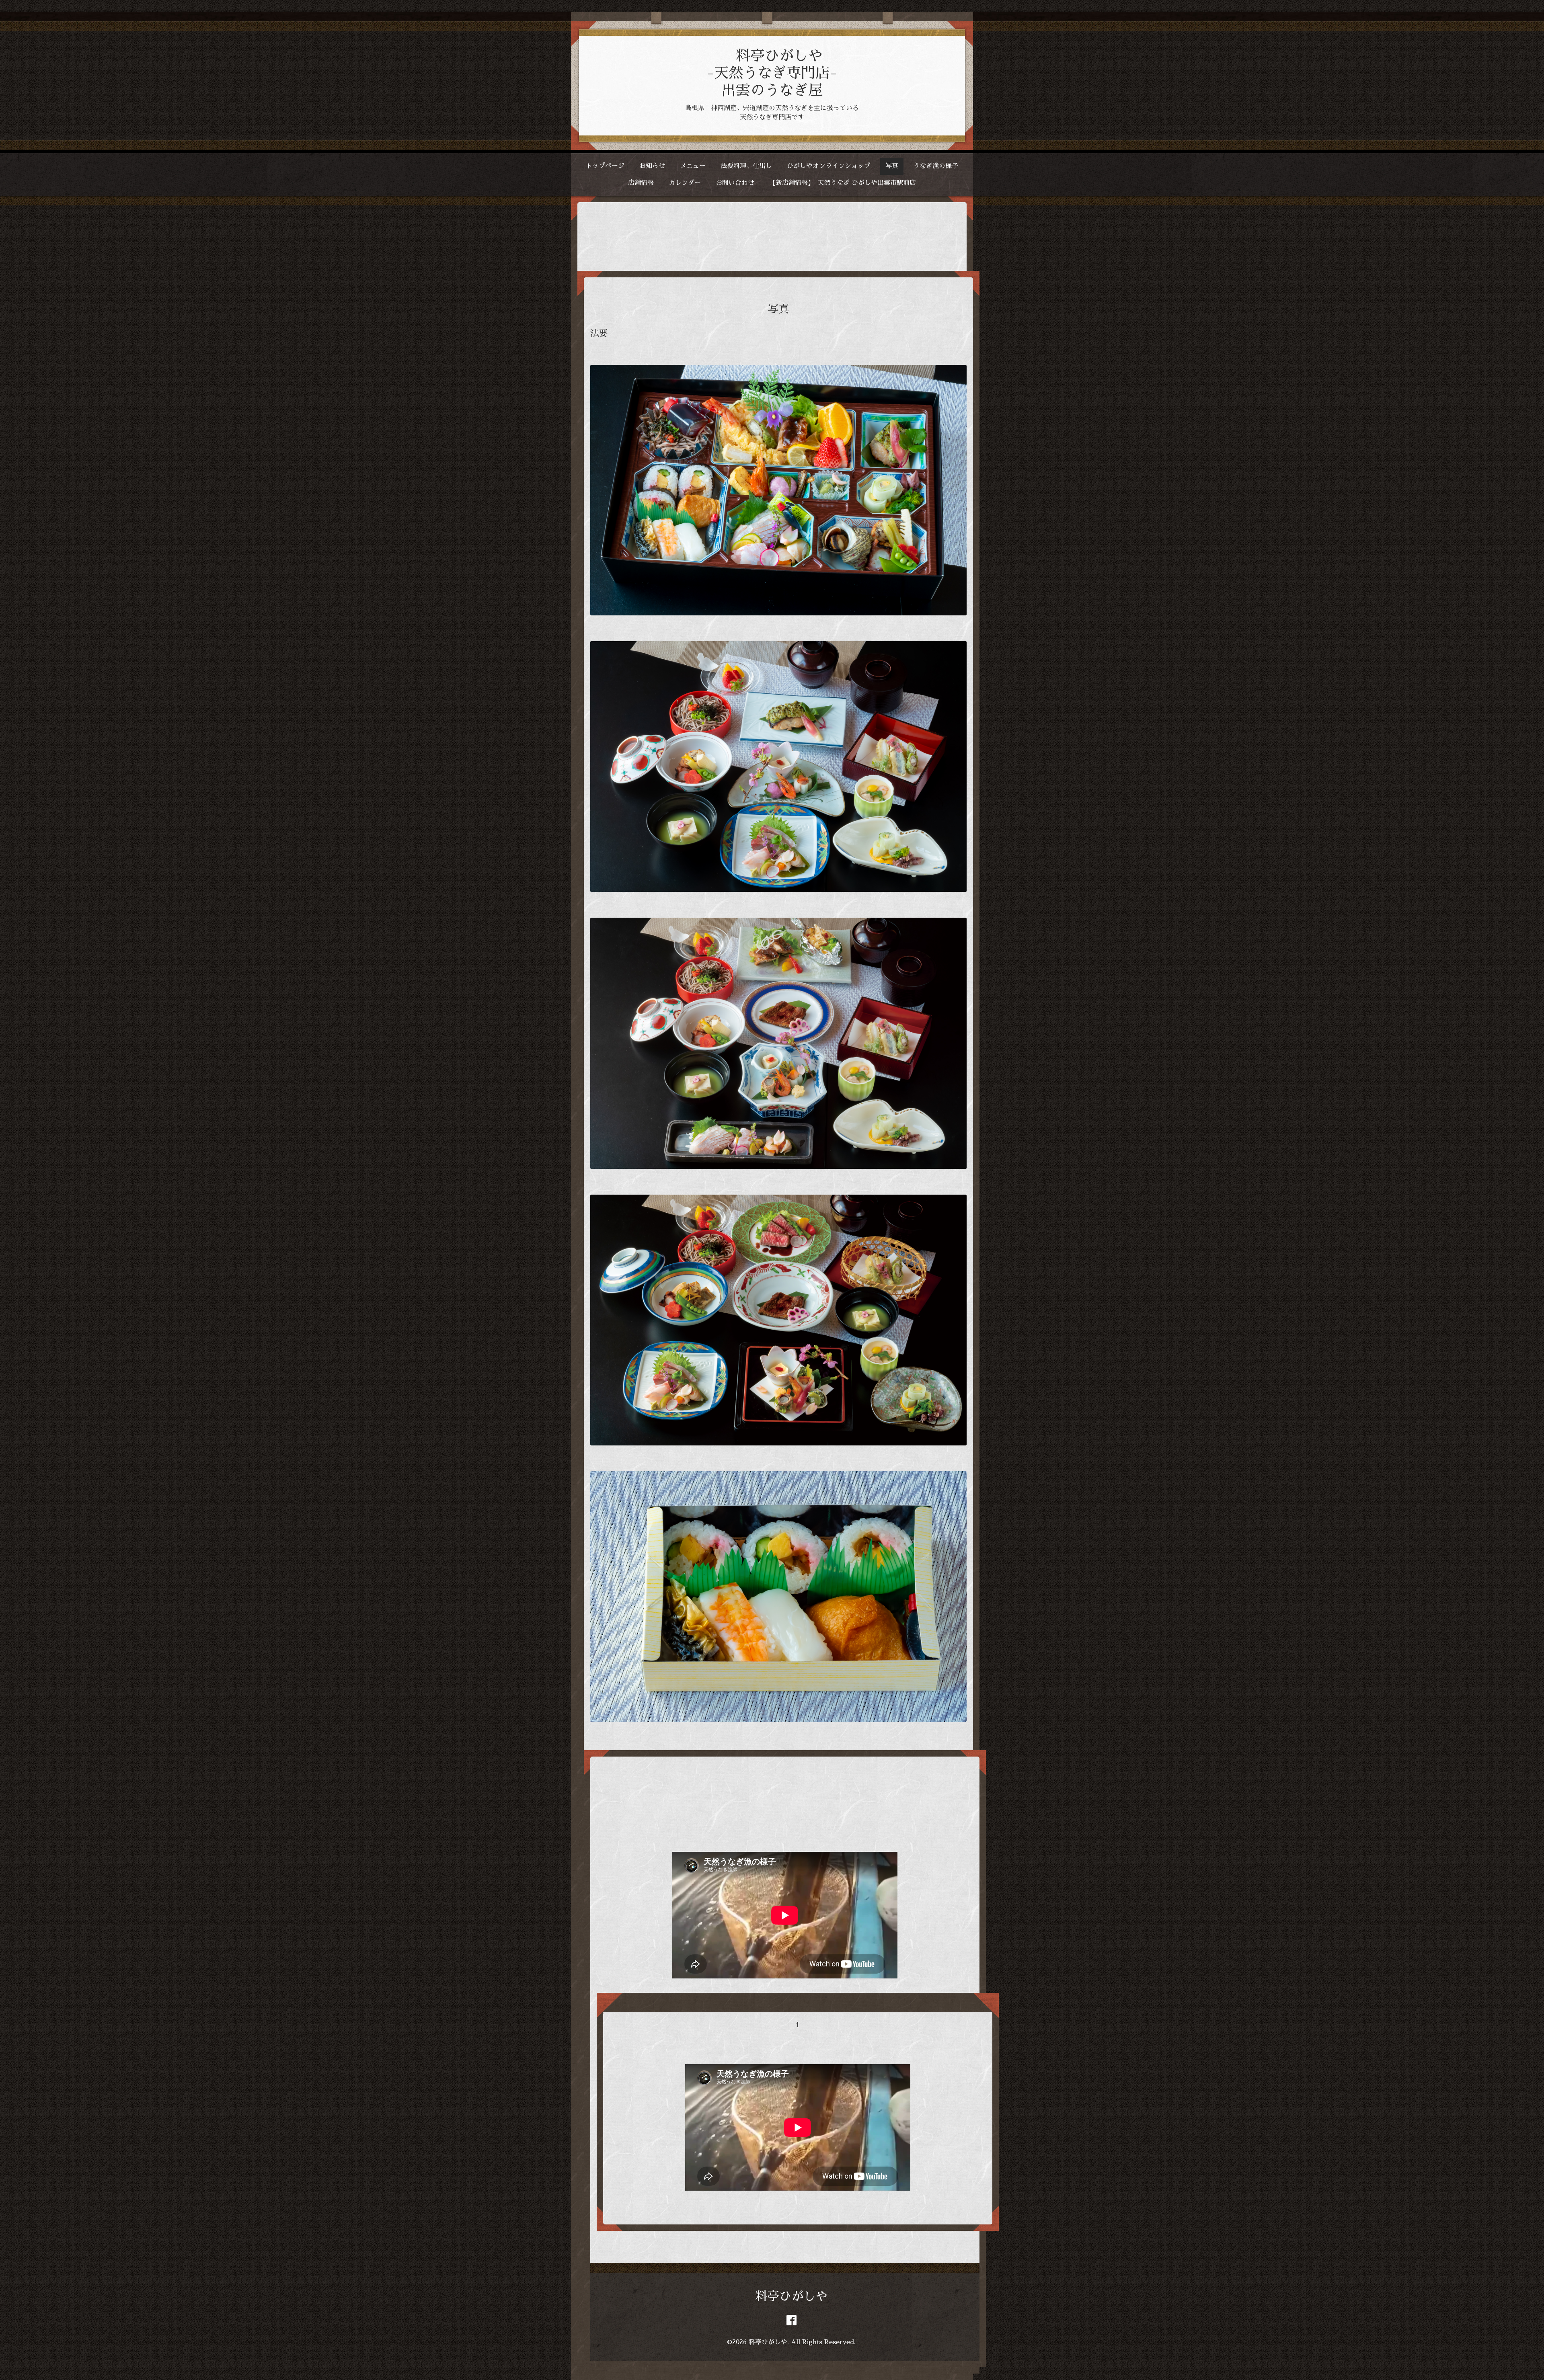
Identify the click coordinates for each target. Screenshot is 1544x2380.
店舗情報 (641, 183)
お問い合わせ (735, 183)
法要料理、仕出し (746, 166)
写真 (892, 166)
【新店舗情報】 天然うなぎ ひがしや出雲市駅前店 (843, 183)
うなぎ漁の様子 (936, 166)
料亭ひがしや (791, 2296)
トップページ (605, 166)
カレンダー (685, 183)
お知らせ (652, 166)
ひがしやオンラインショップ (829, 166)
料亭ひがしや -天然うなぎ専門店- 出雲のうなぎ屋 (772, 73)
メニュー (693, 166)
